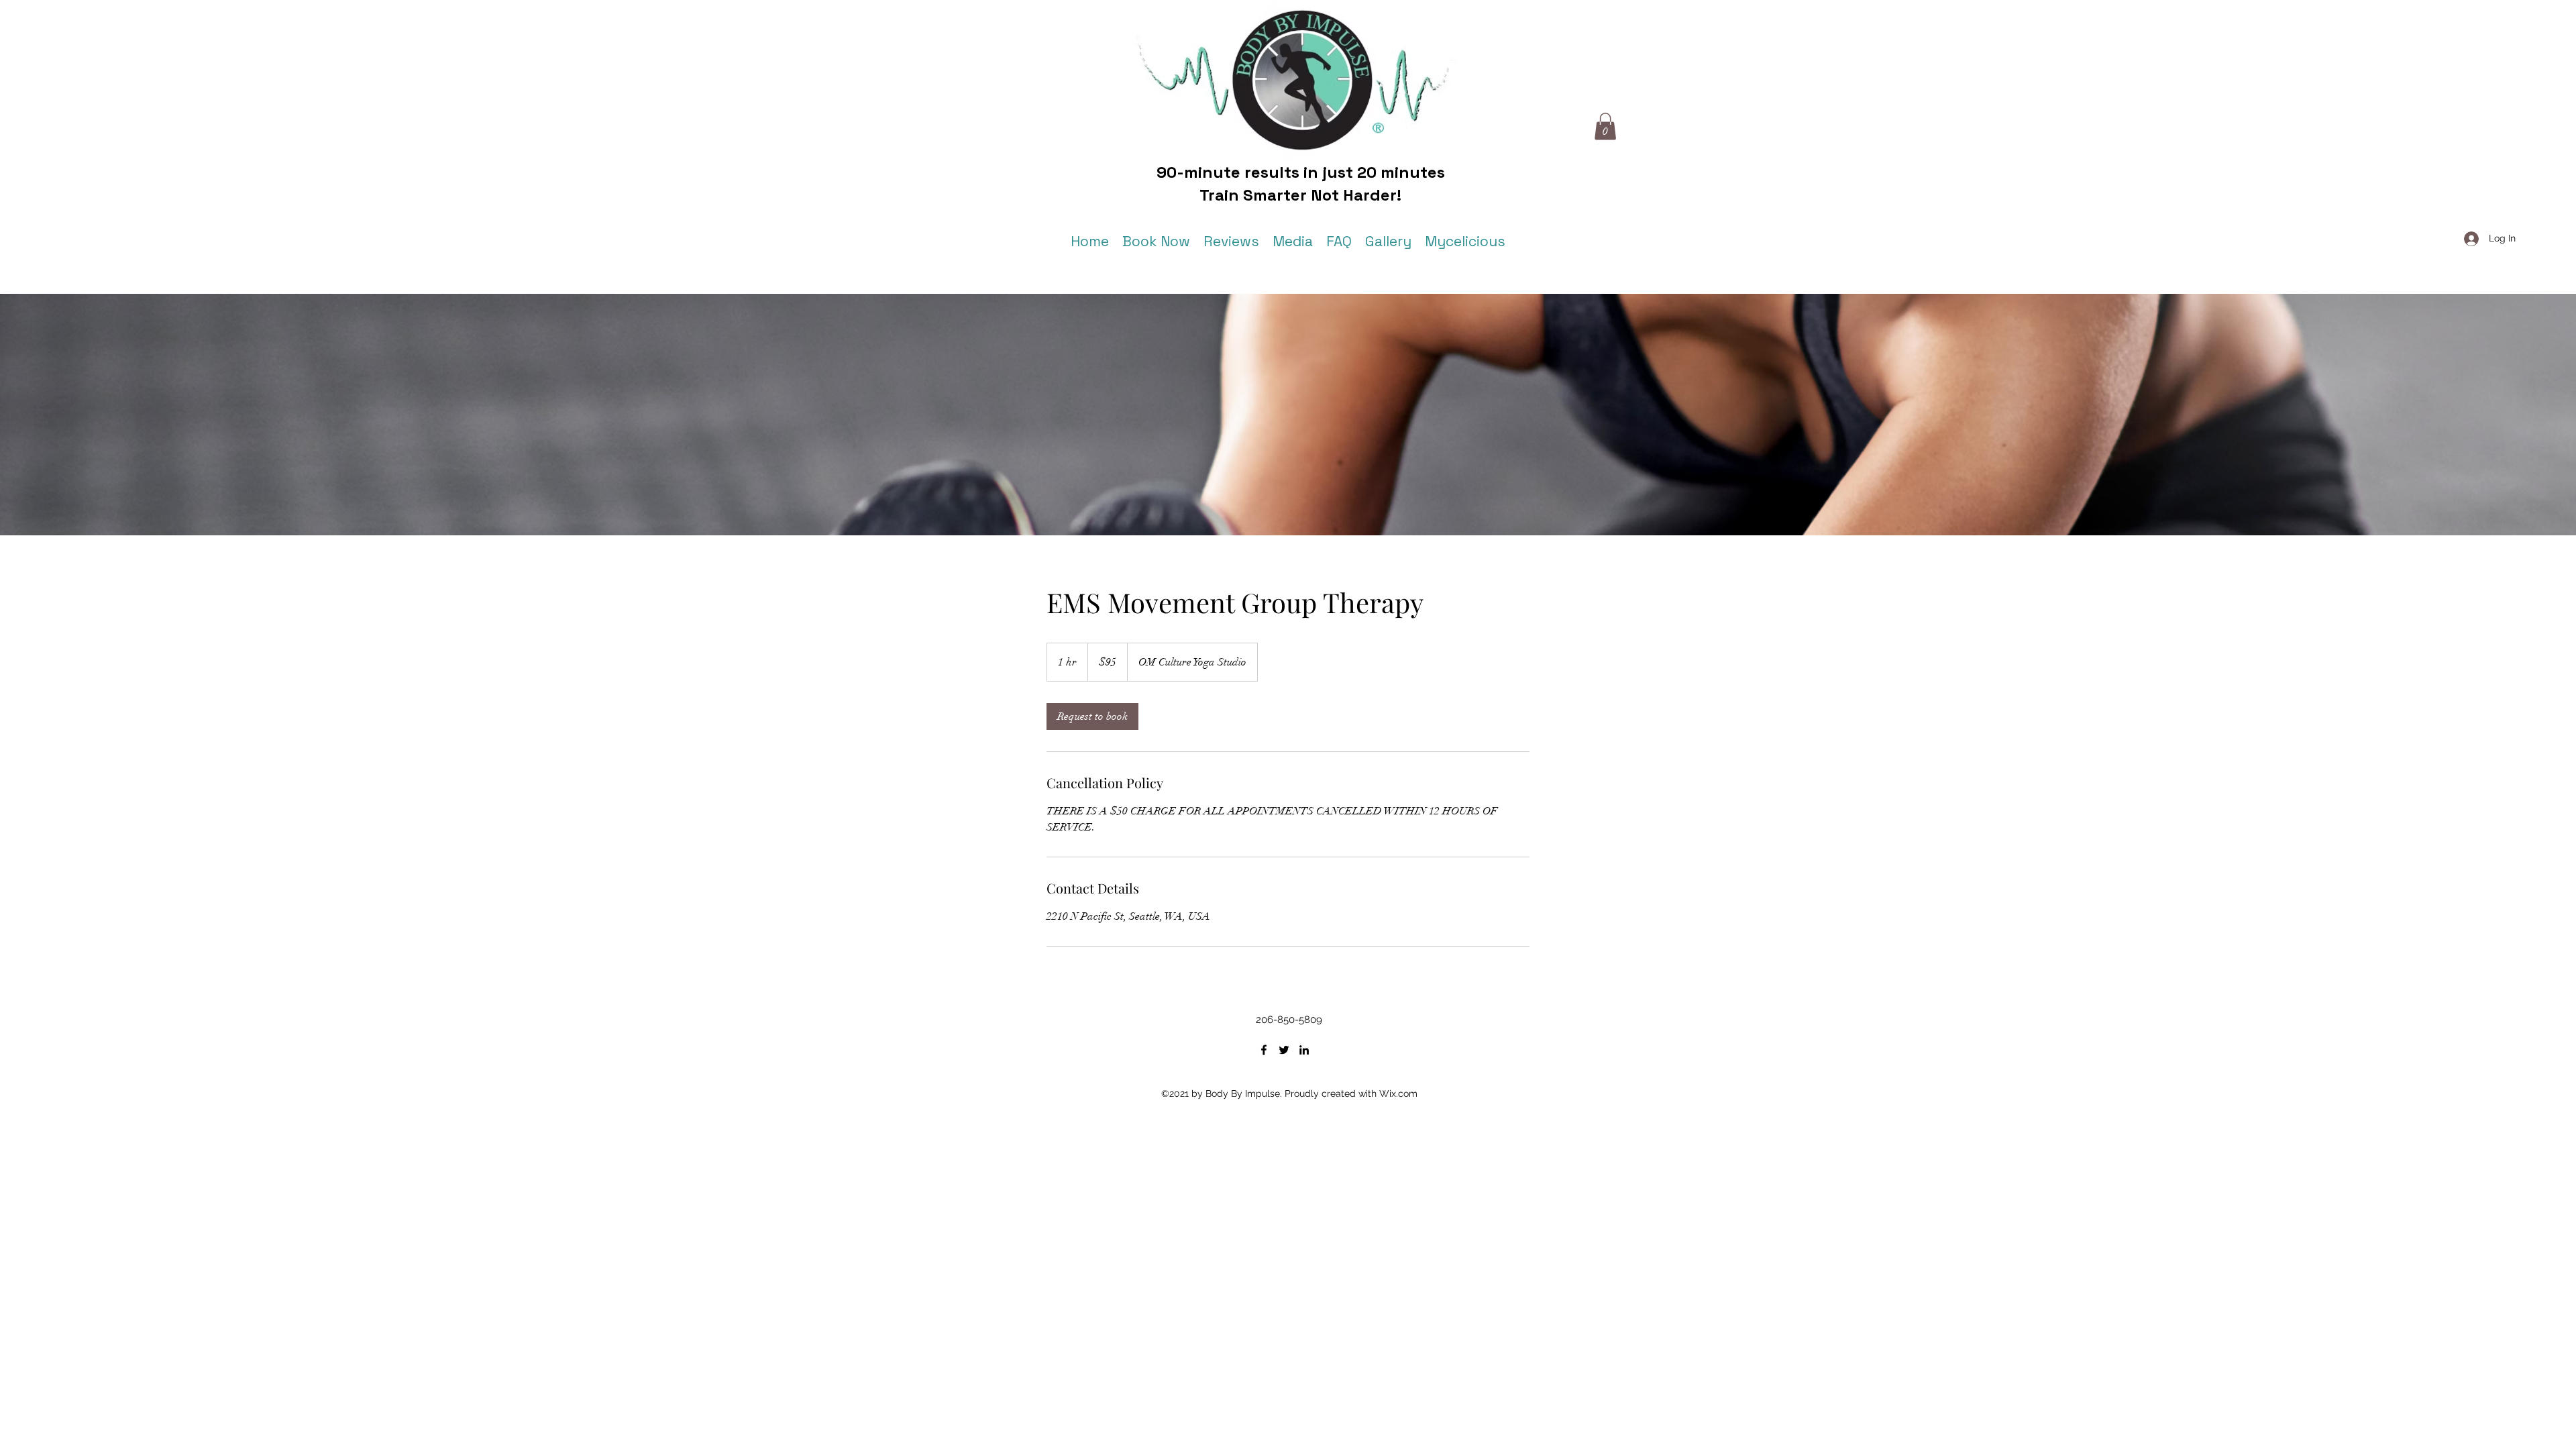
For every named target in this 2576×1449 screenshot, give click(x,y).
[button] (1605, 126)
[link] (1092, 716)
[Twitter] (1284, 1050)
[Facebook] (1264, 1050)
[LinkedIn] (1304, 1050)
